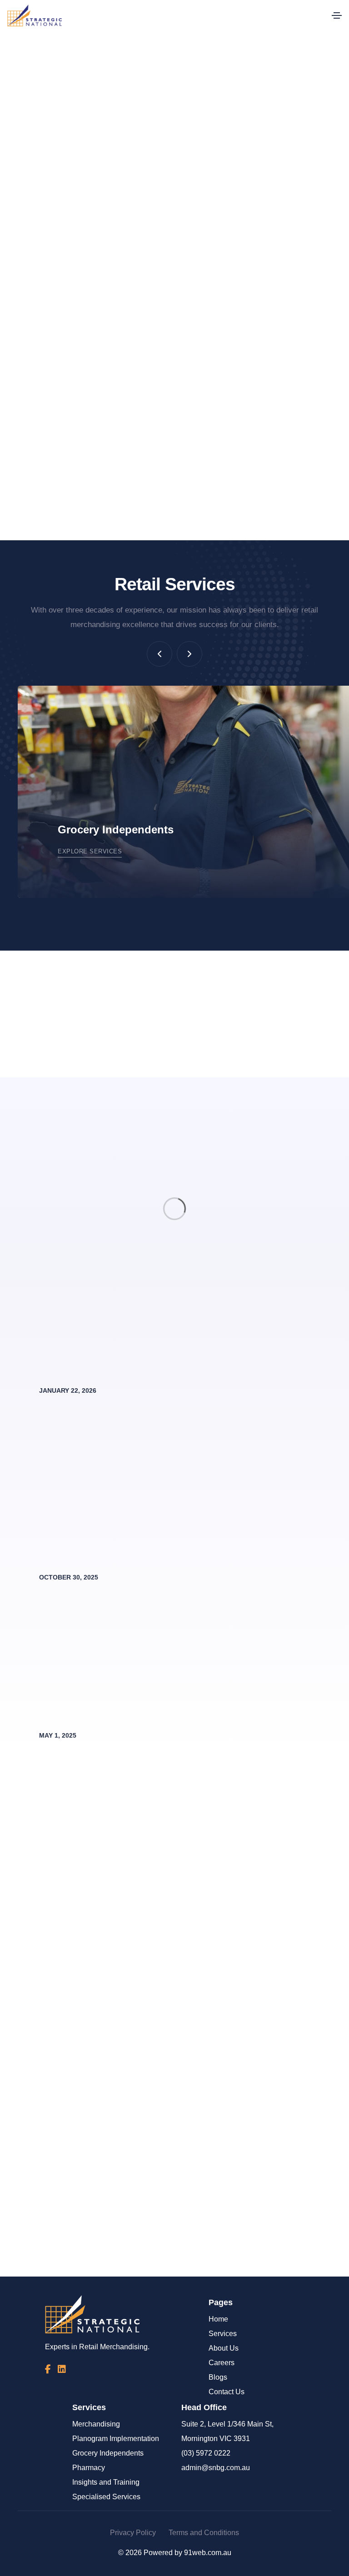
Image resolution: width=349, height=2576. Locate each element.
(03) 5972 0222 (206, 2453)
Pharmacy (89, 2468)
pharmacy (95, 422)
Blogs (218, 2377)
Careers (222, 2363)
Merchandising (96, 2424)
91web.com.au (208, 2553)
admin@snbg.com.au (216, 2468)
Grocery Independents (108, 2453)
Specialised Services (106, 2497)
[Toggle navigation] (337, 15)
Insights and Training (106, 2482)
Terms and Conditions (204, 2533)
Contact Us (227, 2392)
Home (218, 2319)
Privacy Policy (133, 2533)
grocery (313, 408)
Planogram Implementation (116, 2439)
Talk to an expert (217, 2258)
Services (223, 2334)
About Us (224, 2348)
